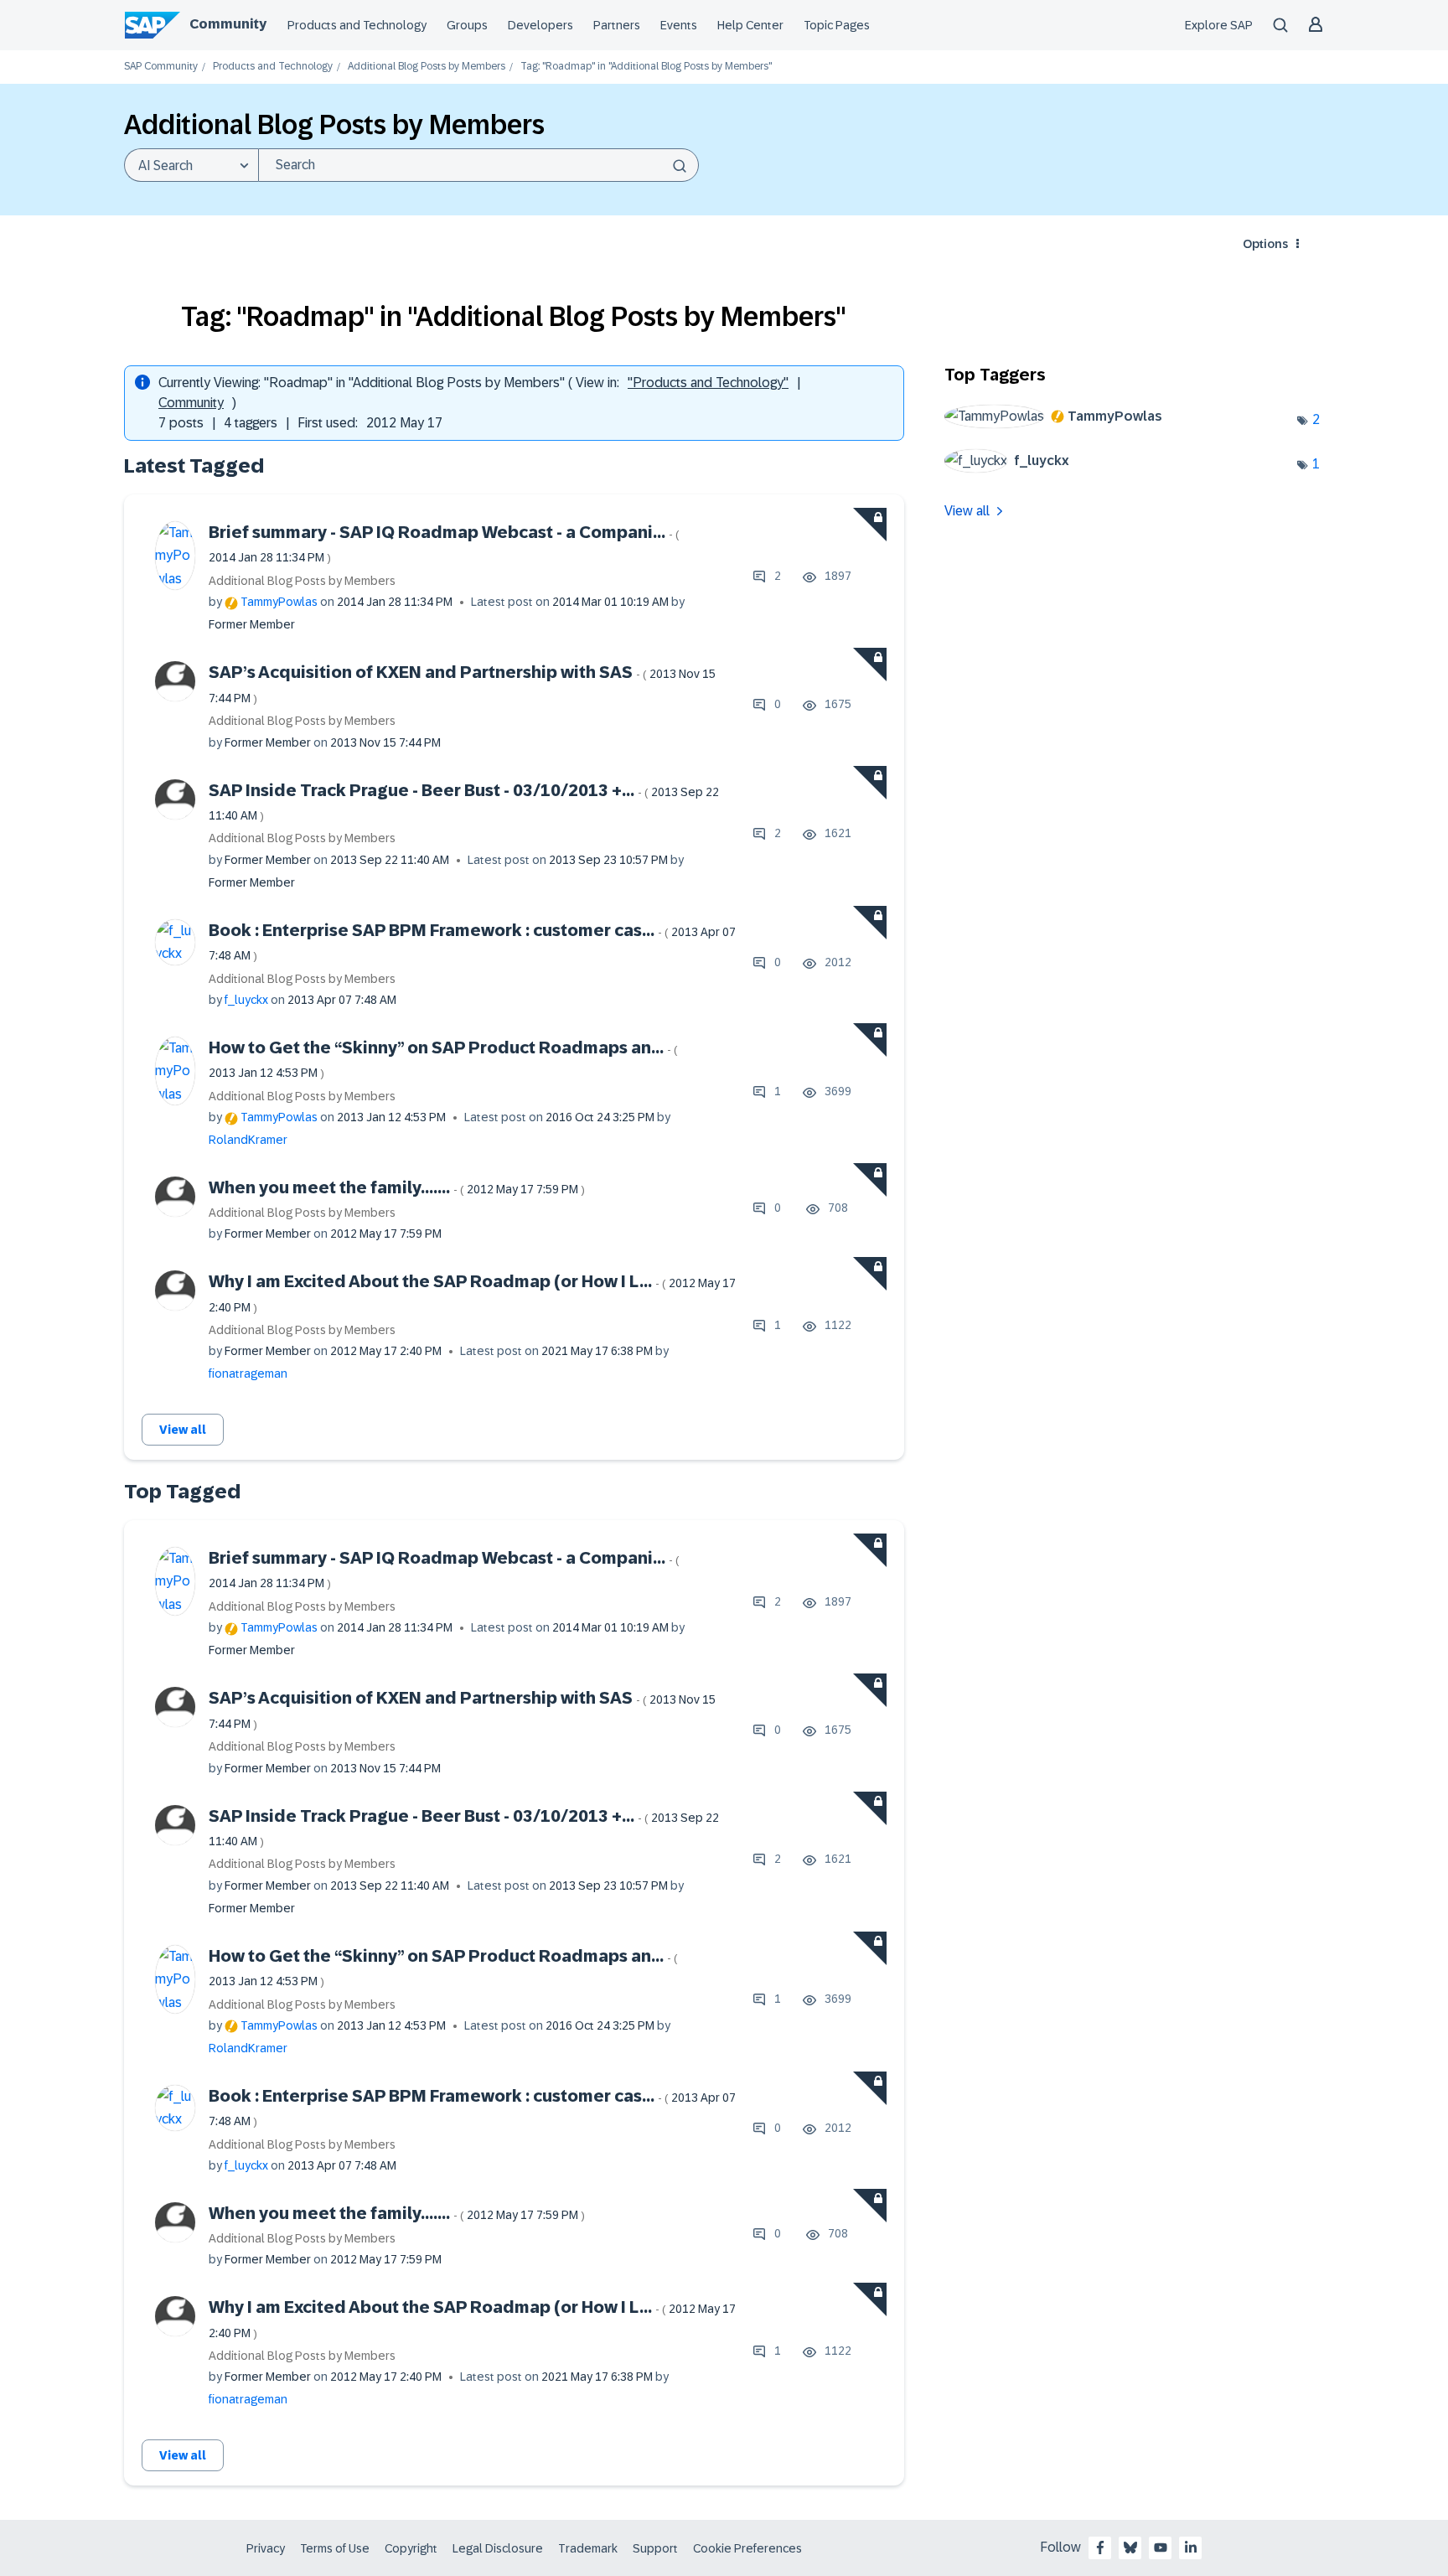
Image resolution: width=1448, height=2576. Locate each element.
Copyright (411, 2548)
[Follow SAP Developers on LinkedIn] (1191, 2548)
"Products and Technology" (708, 383)
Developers (540, 25)
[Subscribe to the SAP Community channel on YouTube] (1161, 2548)
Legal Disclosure (498, 2548)
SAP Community (161, 67)
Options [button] (1265, 244)
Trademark (588, 2548)
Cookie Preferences (747, 2548)
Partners (617, 25)
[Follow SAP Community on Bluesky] (1130, 2548)
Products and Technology (357, 25)
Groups (467, 25)
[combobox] (478, 165)
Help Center (750, 25)
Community (228, 24)
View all (183, 1430)
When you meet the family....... (397, 1187)
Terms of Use (335, 2548)
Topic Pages (837, 25)
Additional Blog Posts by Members (427, 67)
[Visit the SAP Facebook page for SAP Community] (1100, 2548)
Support (655, 2548)
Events (679, 25)
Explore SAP (1219, 25)
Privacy (266, 2548)
